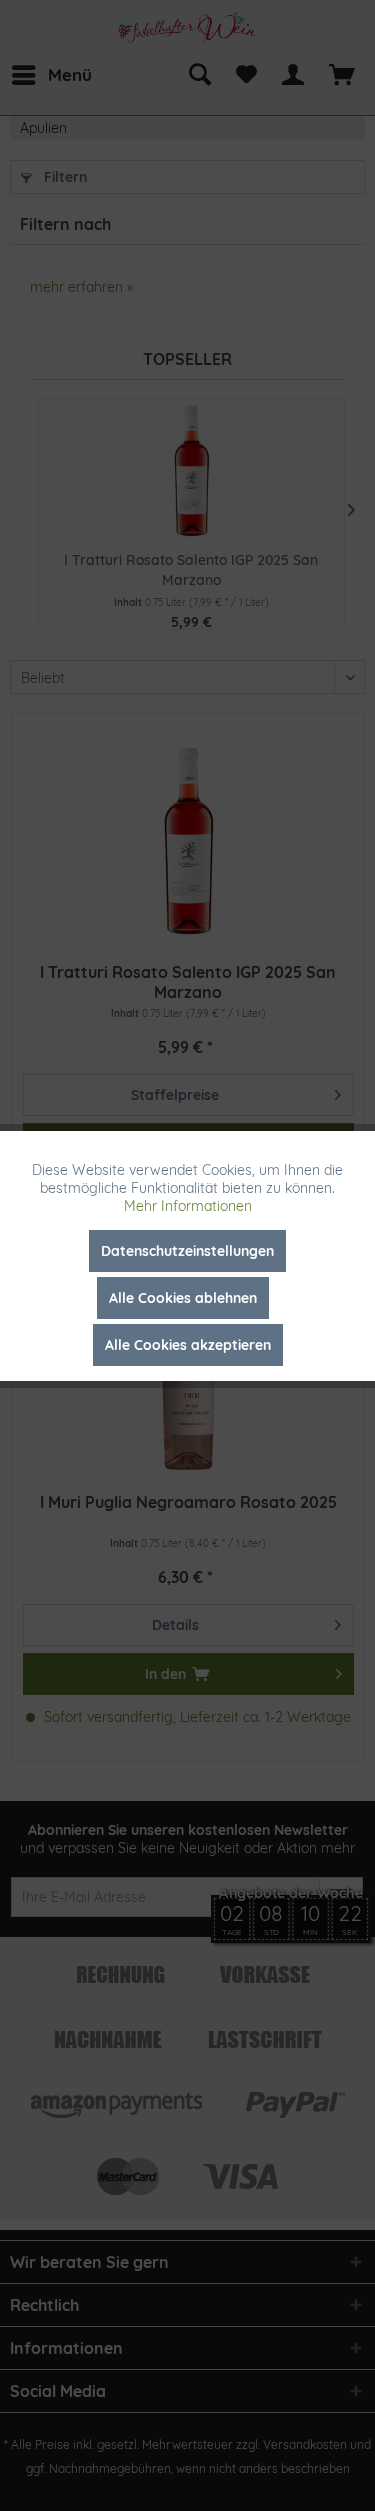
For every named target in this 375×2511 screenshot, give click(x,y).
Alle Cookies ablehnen (183, 1298)
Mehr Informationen (188, 1206)
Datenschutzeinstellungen (187, 1251)
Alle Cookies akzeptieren (188, 1345)
